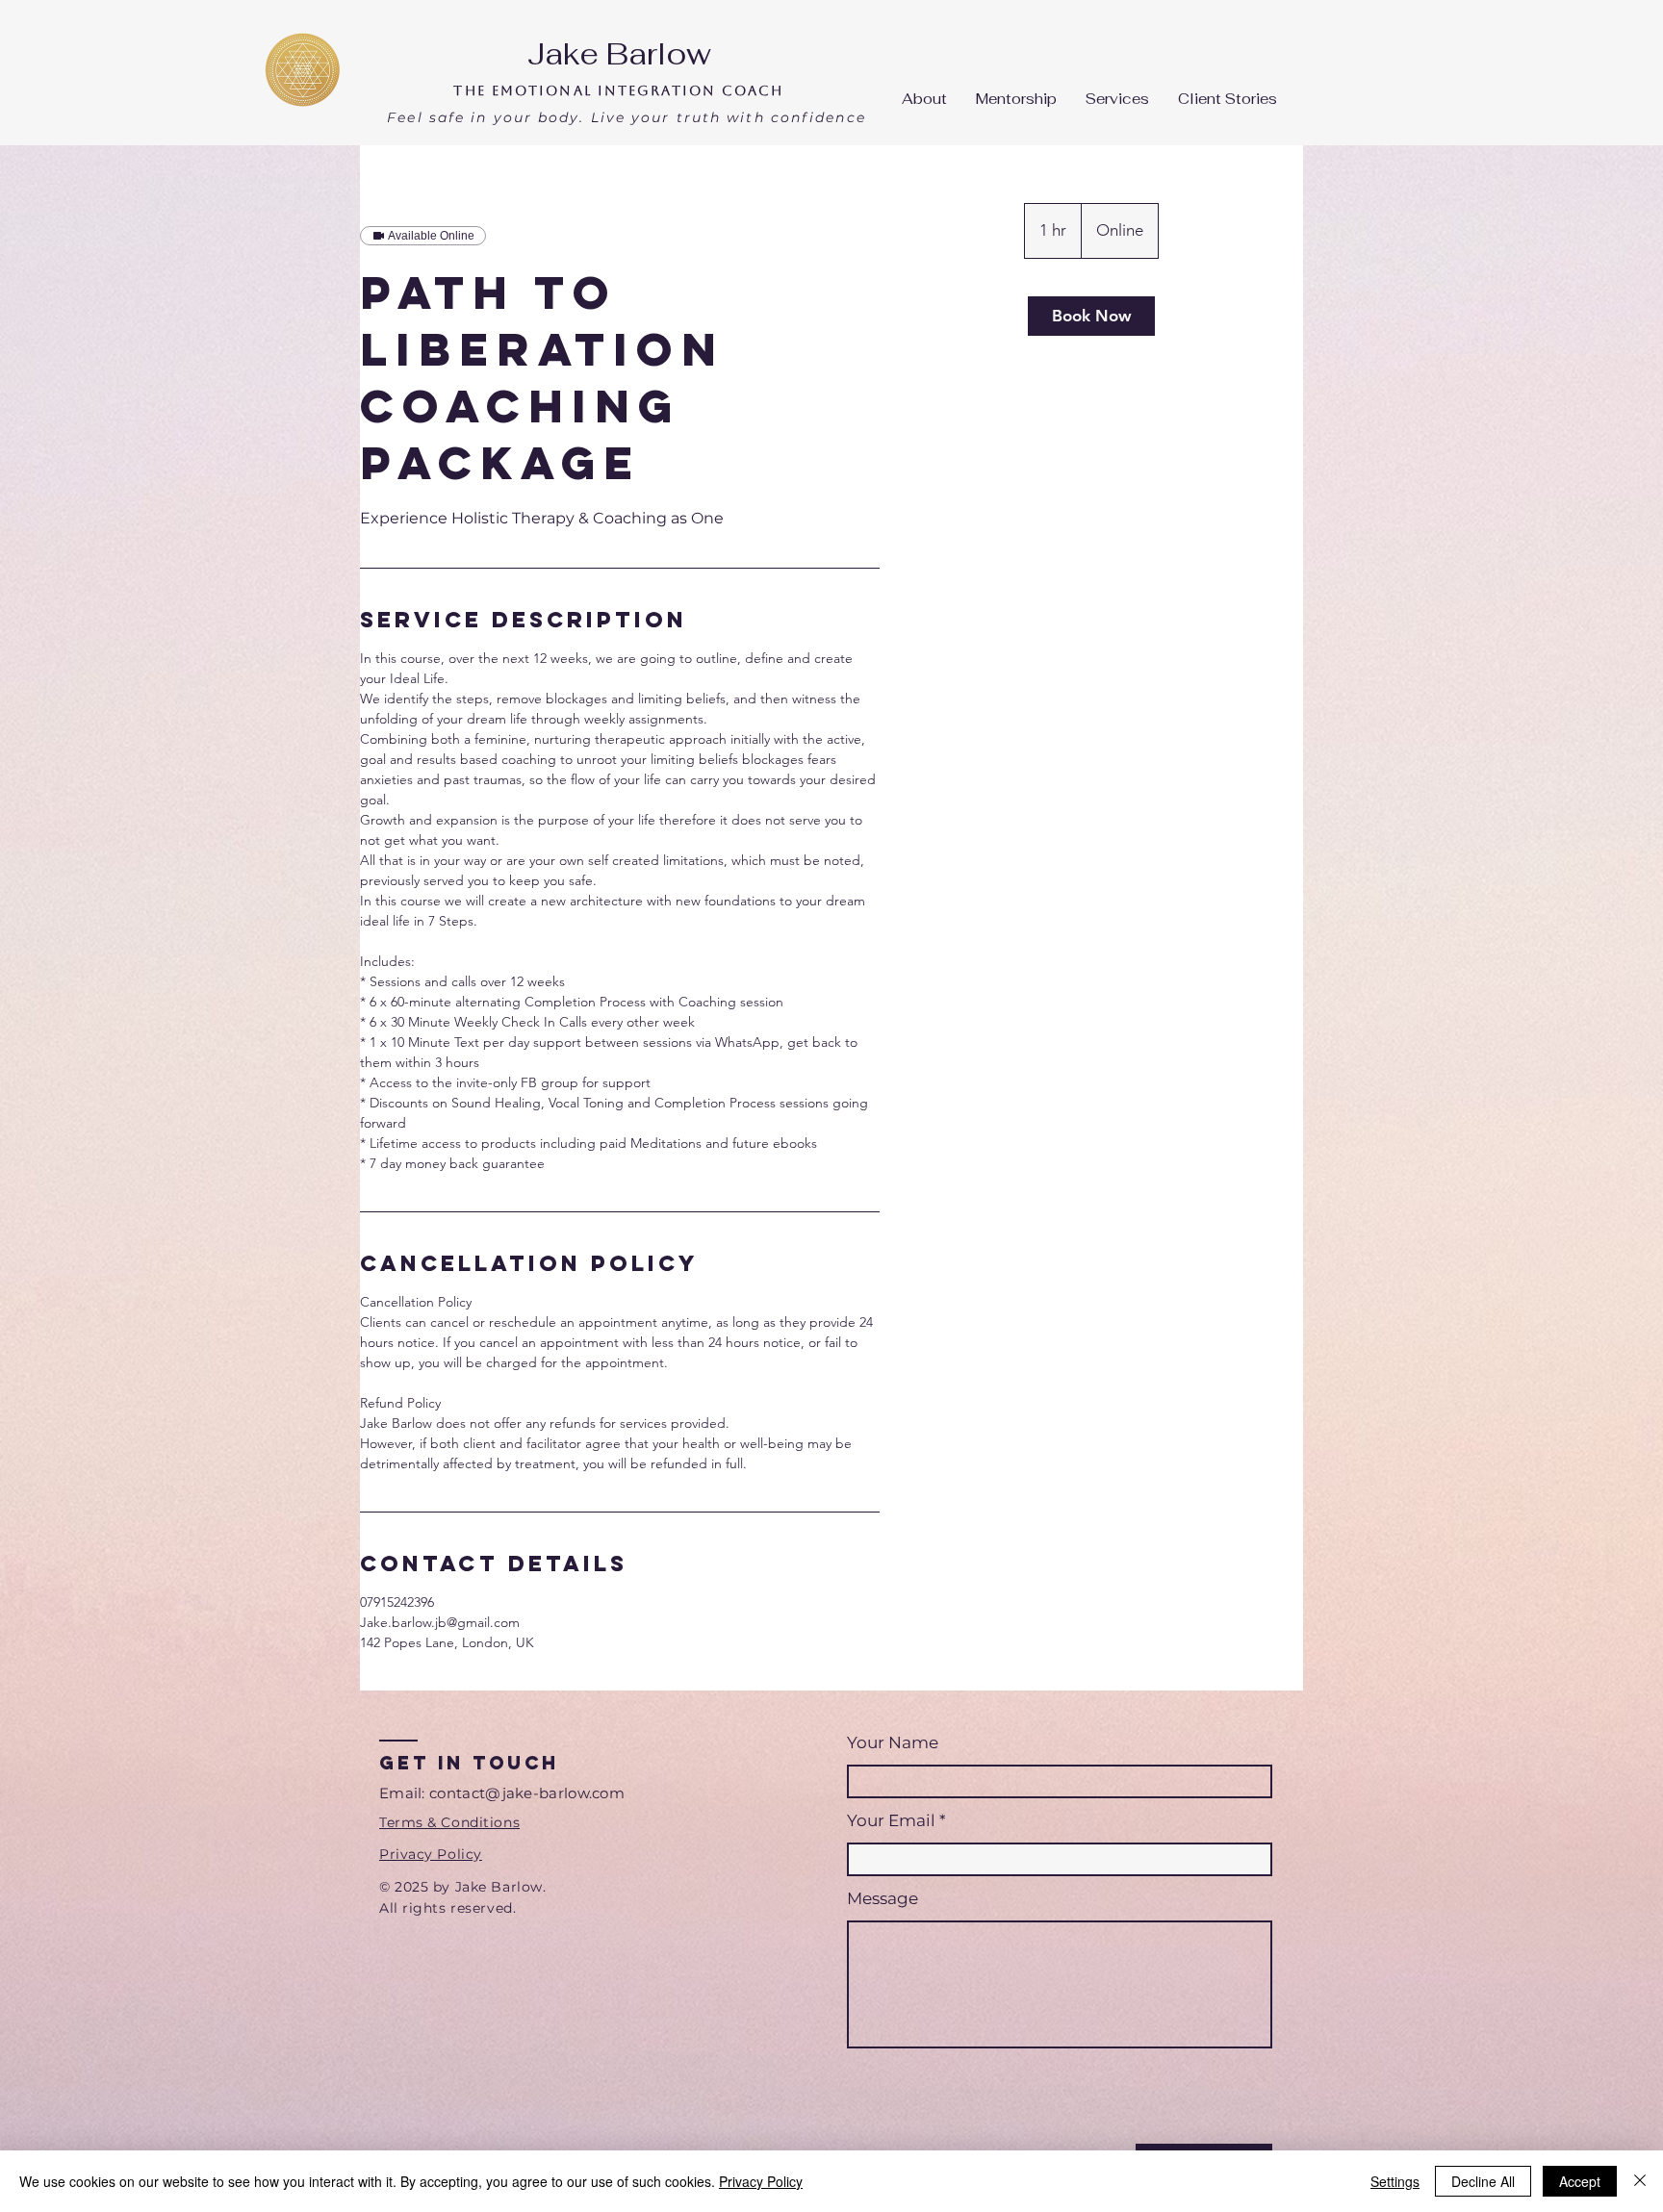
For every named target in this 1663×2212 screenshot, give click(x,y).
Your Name (893, 1743)
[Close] (1640, 2181)
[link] (1091, 316)
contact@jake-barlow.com (527, 1793)
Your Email (891, 1821)
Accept (1580, 2181)
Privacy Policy (761, 2181)
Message (883, 1899)
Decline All (1483, 2181)
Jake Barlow (619, 54)
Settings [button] (1395, 2181)
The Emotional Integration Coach (618, 90)
